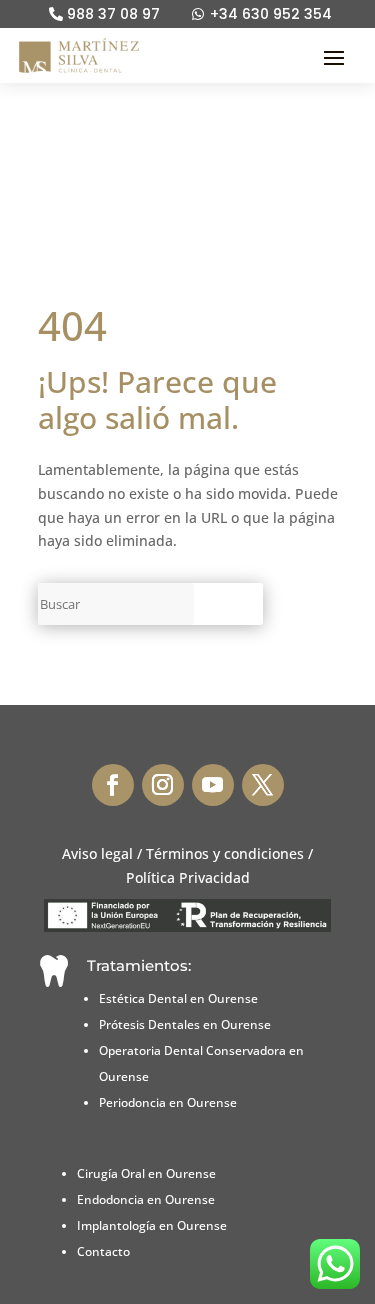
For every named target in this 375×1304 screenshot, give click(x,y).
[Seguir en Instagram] (163, 785)
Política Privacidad (188, 877)
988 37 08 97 (113, 14)
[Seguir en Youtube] (213, 785)
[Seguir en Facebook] (113, 785)
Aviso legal (97, 853)
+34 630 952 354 (271, 14)
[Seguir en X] (263, 785)
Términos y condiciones (225, 853)
